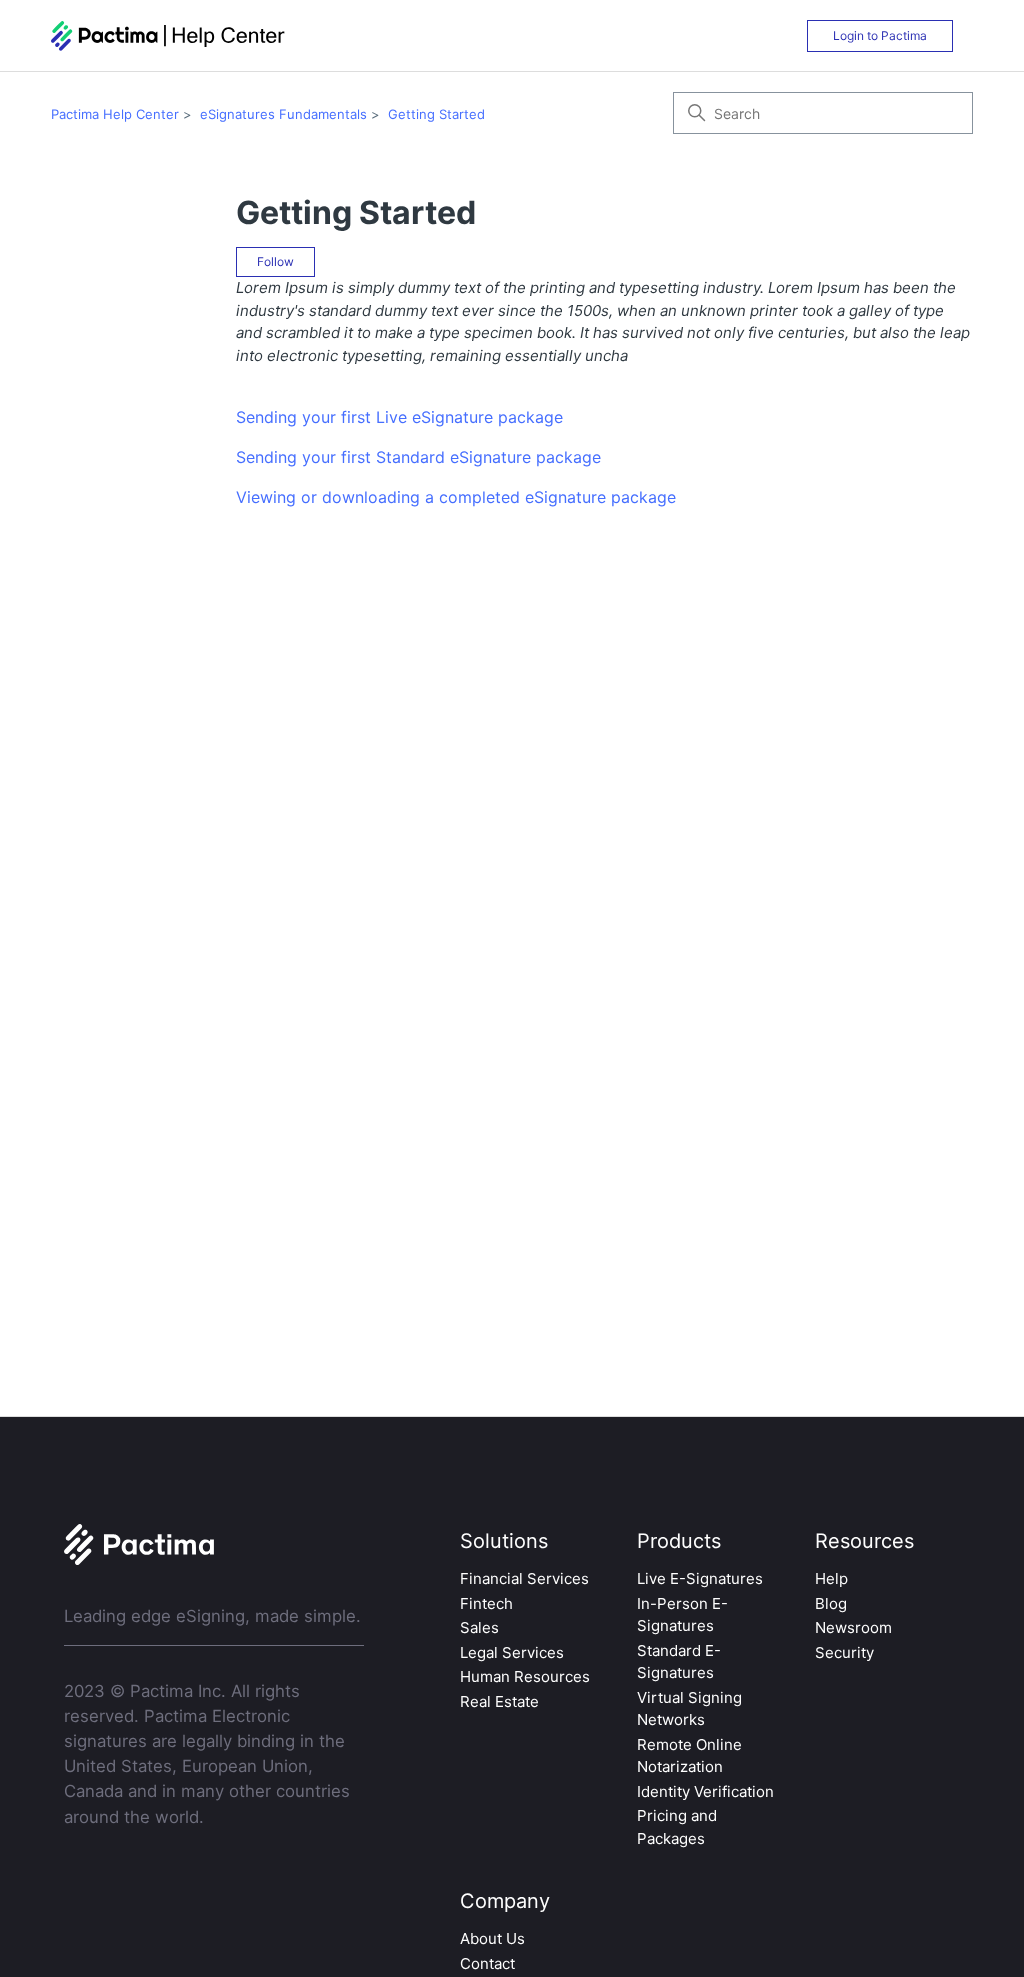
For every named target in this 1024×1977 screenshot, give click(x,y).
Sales (479, 1627)
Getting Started (436, 114)
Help (831, 1578)
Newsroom (853, 1627)
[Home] (168, 36)
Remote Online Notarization (689, 1756)
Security (844, 1652)
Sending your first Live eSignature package (399, 417)
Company (505, 1901)
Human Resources (525, 1676)
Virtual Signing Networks (689, 1709)
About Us (492, 1938)
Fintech (486, 1603)
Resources (864, 1541)
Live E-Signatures (700, 1578)
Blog (831, 1603)
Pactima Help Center (115, 114)
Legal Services (512, 1652)
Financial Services (524, 1578)
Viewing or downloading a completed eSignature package (456, 497)
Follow (275, 261)
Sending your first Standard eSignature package (418, 457)
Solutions (504, 1541)
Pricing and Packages (677, 1827)
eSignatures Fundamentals (283, 114)
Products (679, 1541)
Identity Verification (705, 1791)
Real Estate (499, 1701)
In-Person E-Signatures (682, 1615)
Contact (487, 1963)
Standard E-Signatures (679, 1662)
